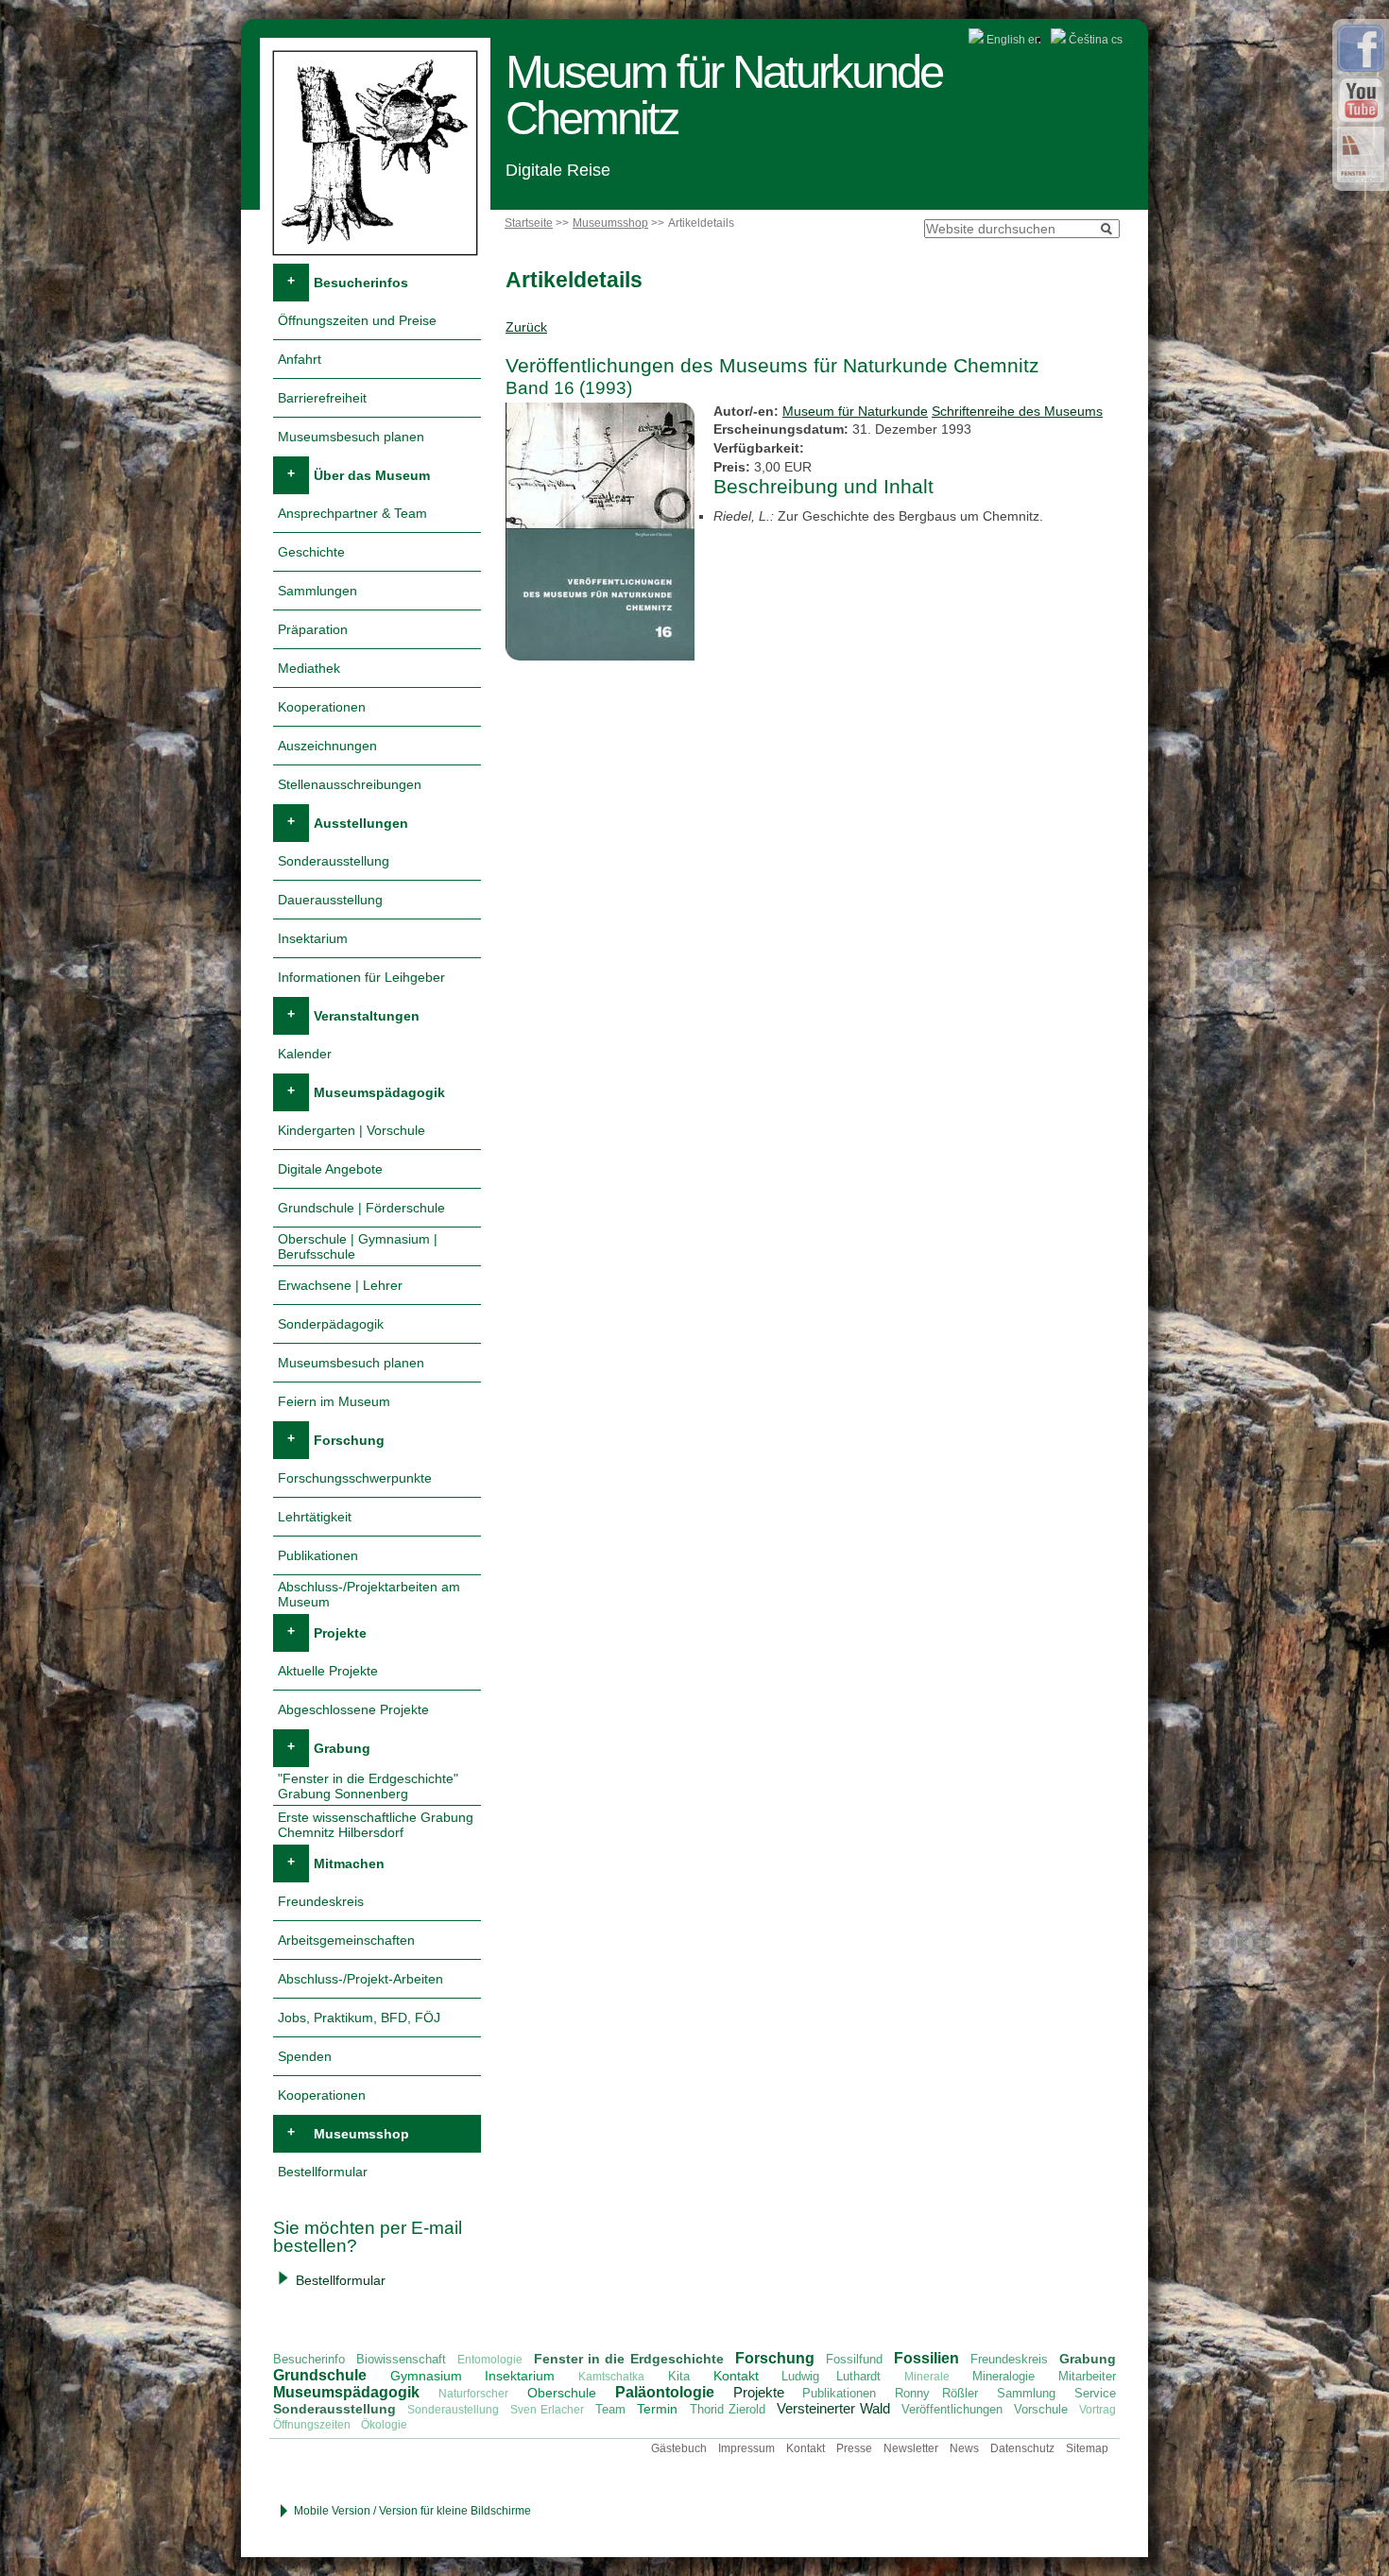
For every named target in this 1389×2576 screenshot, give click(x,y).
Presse (854, 2448)
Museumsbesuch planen (351, 437)
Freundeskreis (321, 1901)
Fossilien (926, 2358)
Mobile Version (332, 2511)
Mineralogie (1003, 2376)
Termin (657, 2409)
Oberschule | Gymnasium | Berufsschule (358, 1246)
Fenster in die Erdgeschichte (628, 2359)
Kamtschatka (611, 2377)
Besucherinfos (361, 283)
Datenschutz (1022, 2448)
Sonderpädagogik (331, 1324)
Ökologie (384, 2425)
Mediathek (309, 668)
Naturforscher (473, 2394)
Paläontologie (665, 2392)
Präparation (313, 629)
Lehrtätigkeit (315, 1517)
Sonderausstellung (334, 861)
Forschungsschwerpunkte (355, 1478)
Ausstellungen (361, 823)
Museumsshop (610, 223)
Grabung (342, 1748)
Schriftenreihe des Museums (1017, 411)
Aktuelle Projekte (328, 1671)
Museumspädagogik (379, 1092)
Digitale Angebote (330, 1169)
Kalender (305, 1054)
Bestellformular (323, 2172)
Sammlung (1026, 2393)
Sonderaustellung (453, 2410)
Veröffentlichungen (952, 2409)
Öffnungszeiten (312, 2425)
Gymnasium (426, 2376)
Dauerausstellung (330, 900)
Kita (679, 2376)
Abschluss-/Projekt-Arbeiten (360, 1979)
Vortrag (1097, 2410)
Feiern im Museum (334, 1401)
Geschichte (311, 552)
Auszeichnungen (327, 746)
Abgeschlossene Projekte (353, 1709)
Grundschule (320, 2375)
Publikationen (318, 1555)
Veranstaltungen (367, 1016)
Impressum (746, 2448)
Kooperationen (322, 707)
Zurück (526, 327)
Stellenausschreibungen (350, 784)
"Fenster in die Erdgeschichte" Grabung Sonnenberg (368, 1786)
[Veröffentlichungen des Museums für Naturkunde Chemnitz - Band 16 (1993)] (602, 661)
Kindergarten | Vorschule (352, 1130)
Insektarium (313, 938)
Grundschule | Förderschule (361, 1208)
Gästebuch (679, 2448)
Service (1095, 2393)
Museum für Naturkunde (855, 411)
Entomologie (490, 2360)
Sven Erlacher (547, 2410)
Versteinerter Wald (833, 2408)
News (964, 2448)
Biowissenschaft (401, 2359)
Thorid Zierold (728, 2409)
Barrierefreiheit (322, 398)
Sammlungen (317, 591)
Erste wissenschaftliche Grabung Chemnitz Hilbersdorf (376, 1825)
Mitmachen (349, 1863)
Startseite (529, 223)
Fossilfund (854, 2359)
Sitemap (1087, 2448)
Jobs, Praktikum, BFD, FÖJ (359, 2018)
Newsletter (911, 2448)
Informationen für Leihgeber (361, 977)
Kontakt (736, 2376)
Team (610, 2409)
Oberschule (562, 2393)
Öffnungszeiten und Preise (357, 320)
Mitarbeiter (1087, 2376)
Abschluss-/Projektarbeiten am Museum (369, 1594)
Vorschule (1041, 2409)
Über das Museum (372, 475)
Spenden (305, 2056)
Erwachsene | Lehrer (340, 1285)
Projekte (340, 1633)
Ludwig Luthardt (831, 2376)
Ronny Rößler (936, 2393)
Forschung (349, 1440)
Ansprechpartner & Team (352, 513)
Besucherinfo (309, 2359)
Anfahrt (300, 359)
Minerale (927, 2377)
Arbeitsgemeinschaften (346, 1940)
